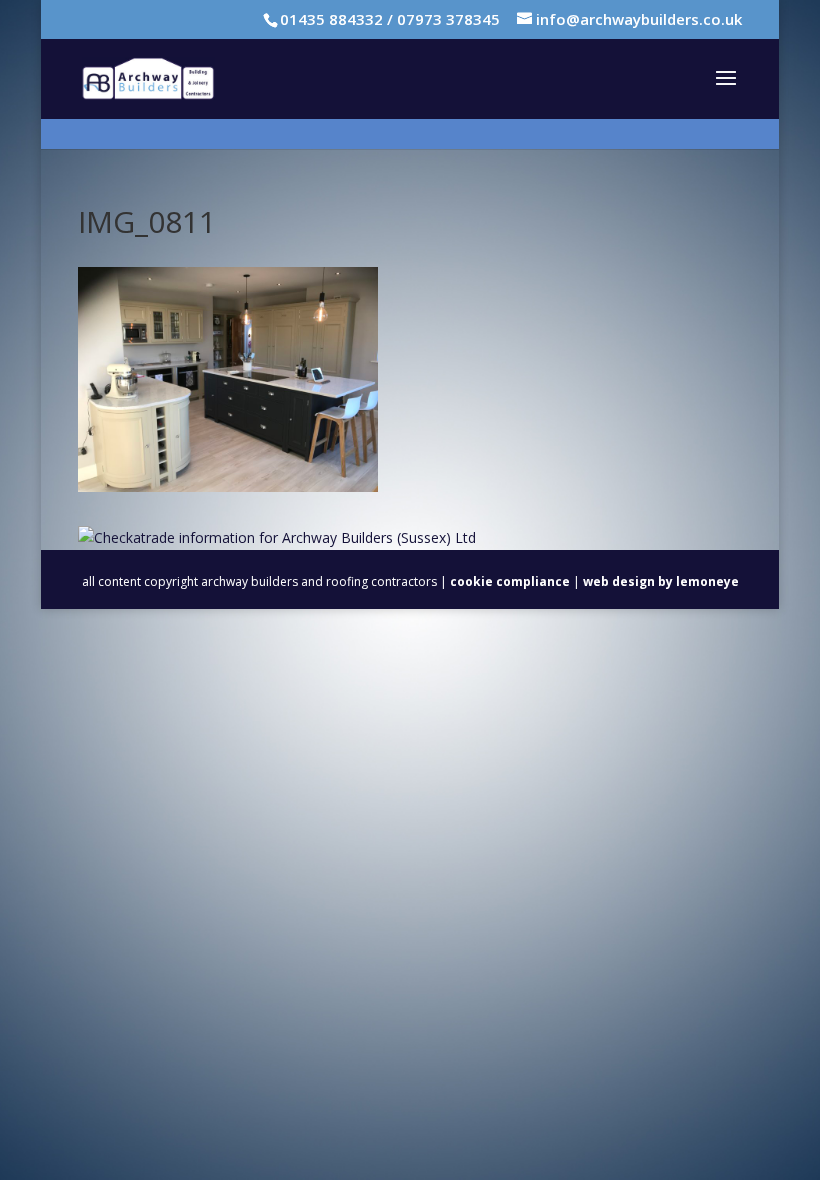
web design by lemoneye (661, 581)
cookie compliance (510, 581)
